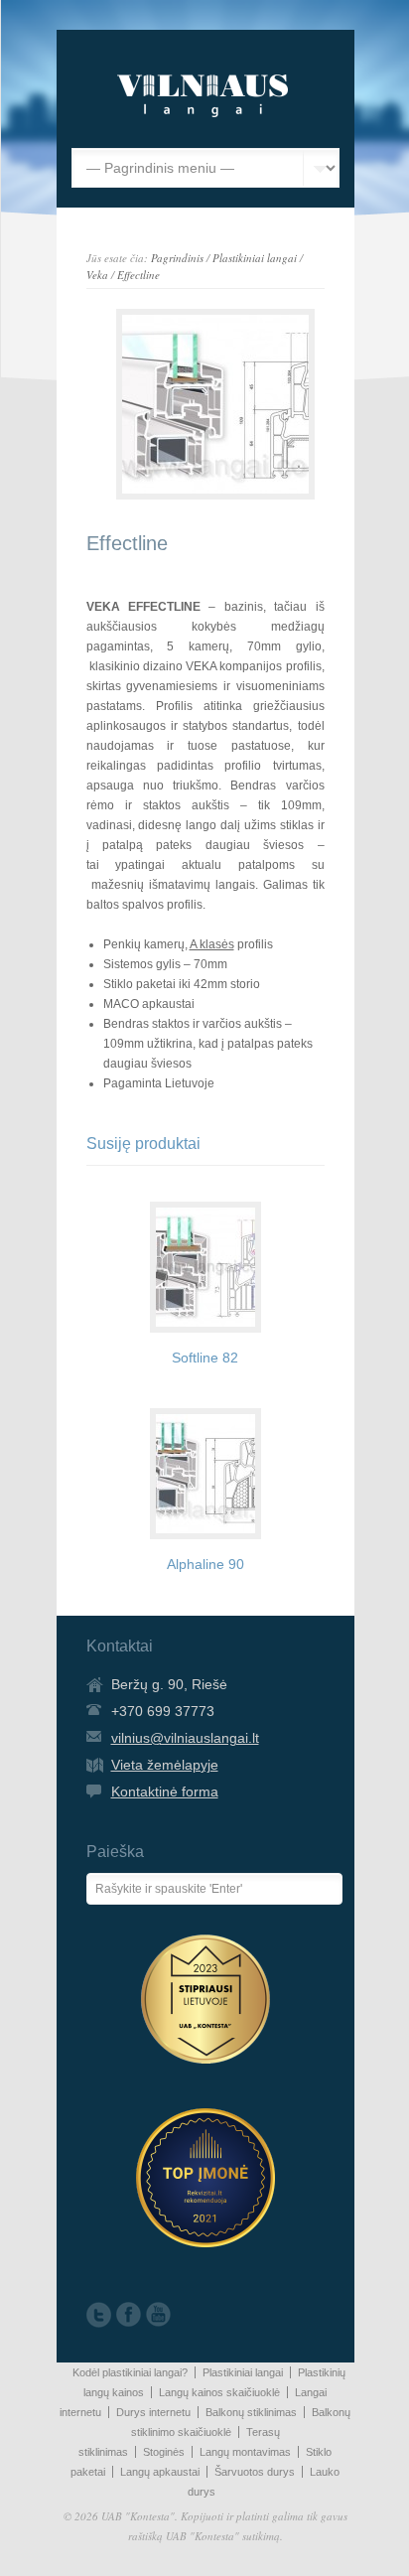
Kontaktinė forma (165, 1791)
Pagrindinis (177, 258)
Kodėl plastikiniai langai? (130, 2372)
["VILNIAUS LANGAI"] (203, 118)
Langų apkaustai (160, 2472)
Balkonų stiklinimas (251, 2412)
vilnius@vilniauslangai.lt (185, 1738)
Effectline (138, 275)
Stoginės (164, 2452)
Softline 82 (205, 1358)
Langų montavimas (245, 2452)
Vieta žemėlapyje (165, 1765)
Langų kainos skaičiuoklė (219, 2392)
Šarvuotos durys (255, 2472)
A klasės (212, 944)
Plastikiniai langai (255, 258)
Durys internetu (153, 2412)
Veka (97, 275)
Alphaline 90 (205, 1564)
